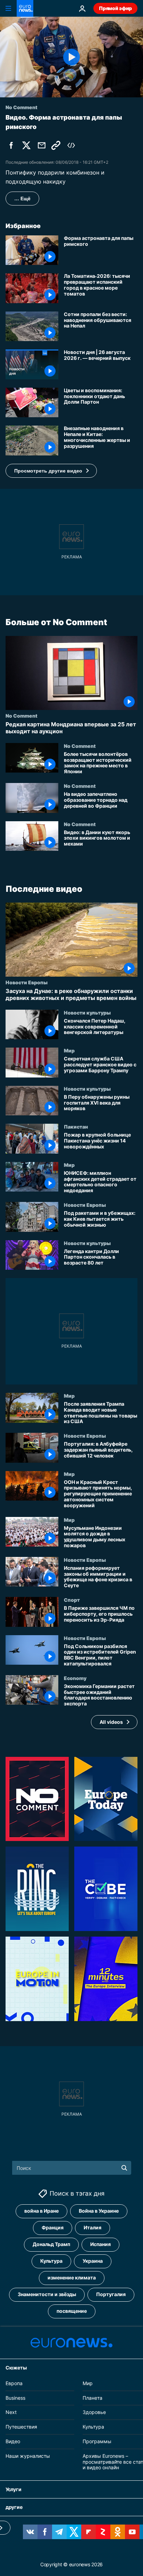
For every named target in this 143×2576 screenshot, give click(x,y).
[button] (51, 471)
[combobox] (72, 2168)
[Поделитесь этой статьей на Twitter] (26, 145)
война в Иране (41, 2211)
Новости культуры (87, 1012)
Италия (92, 2227)
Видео (13, 2441)
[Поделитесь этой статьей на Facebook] (11, 145)
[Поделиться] (42, 145)
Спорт (72, 1600)
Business (15, 2397)
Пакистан (76, 1127)
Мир (69, 1050)
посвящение (72, 2311)
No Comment (22, 716)
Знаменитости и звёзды (47, 2294)
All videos (111, 1722)
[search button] (124, 2168)
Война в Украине (99, 2211)
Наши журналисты (28, 2456)
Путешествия (21, 2427)
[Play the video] (71, 57)
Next (11, 2412)
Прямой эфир (115, 8)
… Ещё (22, 199)
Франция (53, 2227)
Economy (75, 1678)
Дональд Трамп (51, 2244)
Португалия (111, 2294)
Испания (100, 2244)
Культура (51, 2261)
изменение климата (72, 2278)
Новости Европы (27, 982)
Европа (14, 2383)
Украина (93, 2261)
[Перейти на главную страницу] (25, 8)
